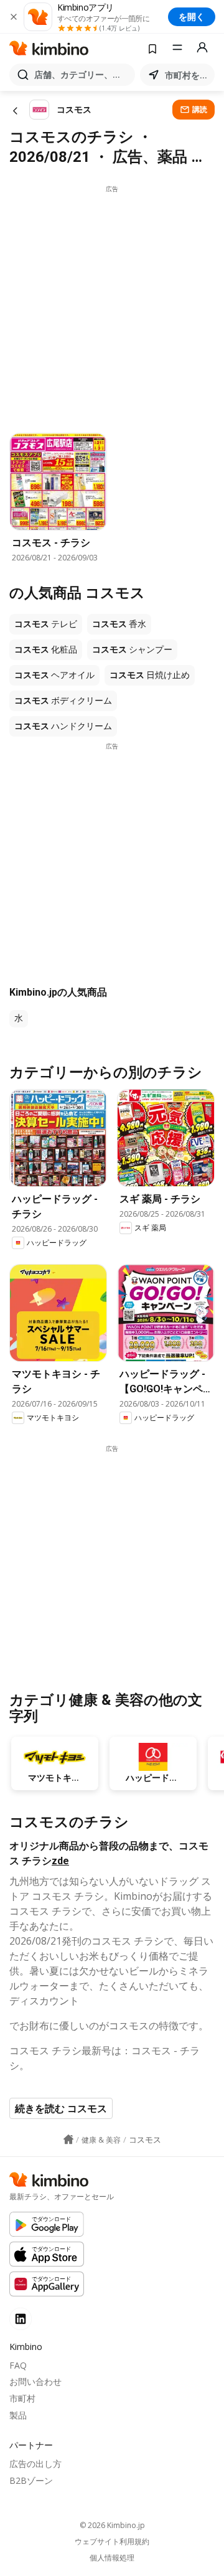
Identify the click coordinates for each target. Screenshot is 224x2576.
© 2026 (112, 2525)
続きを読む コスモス (61, 2108)
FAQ (18, 2365)
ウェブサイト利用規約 (112, 2542)
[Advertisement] (112, 306)
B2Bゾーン (31, 2480)
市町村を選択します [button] (187, 75)
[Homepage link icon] (68, 2140)
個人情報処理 (112, 2558)
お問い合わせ (35, 2381)
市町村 (22, 2398)
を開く (192, 17)
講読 (200, 109)
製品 (18, 2415)
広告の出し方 (35, 2464)
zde (60, 1861)
